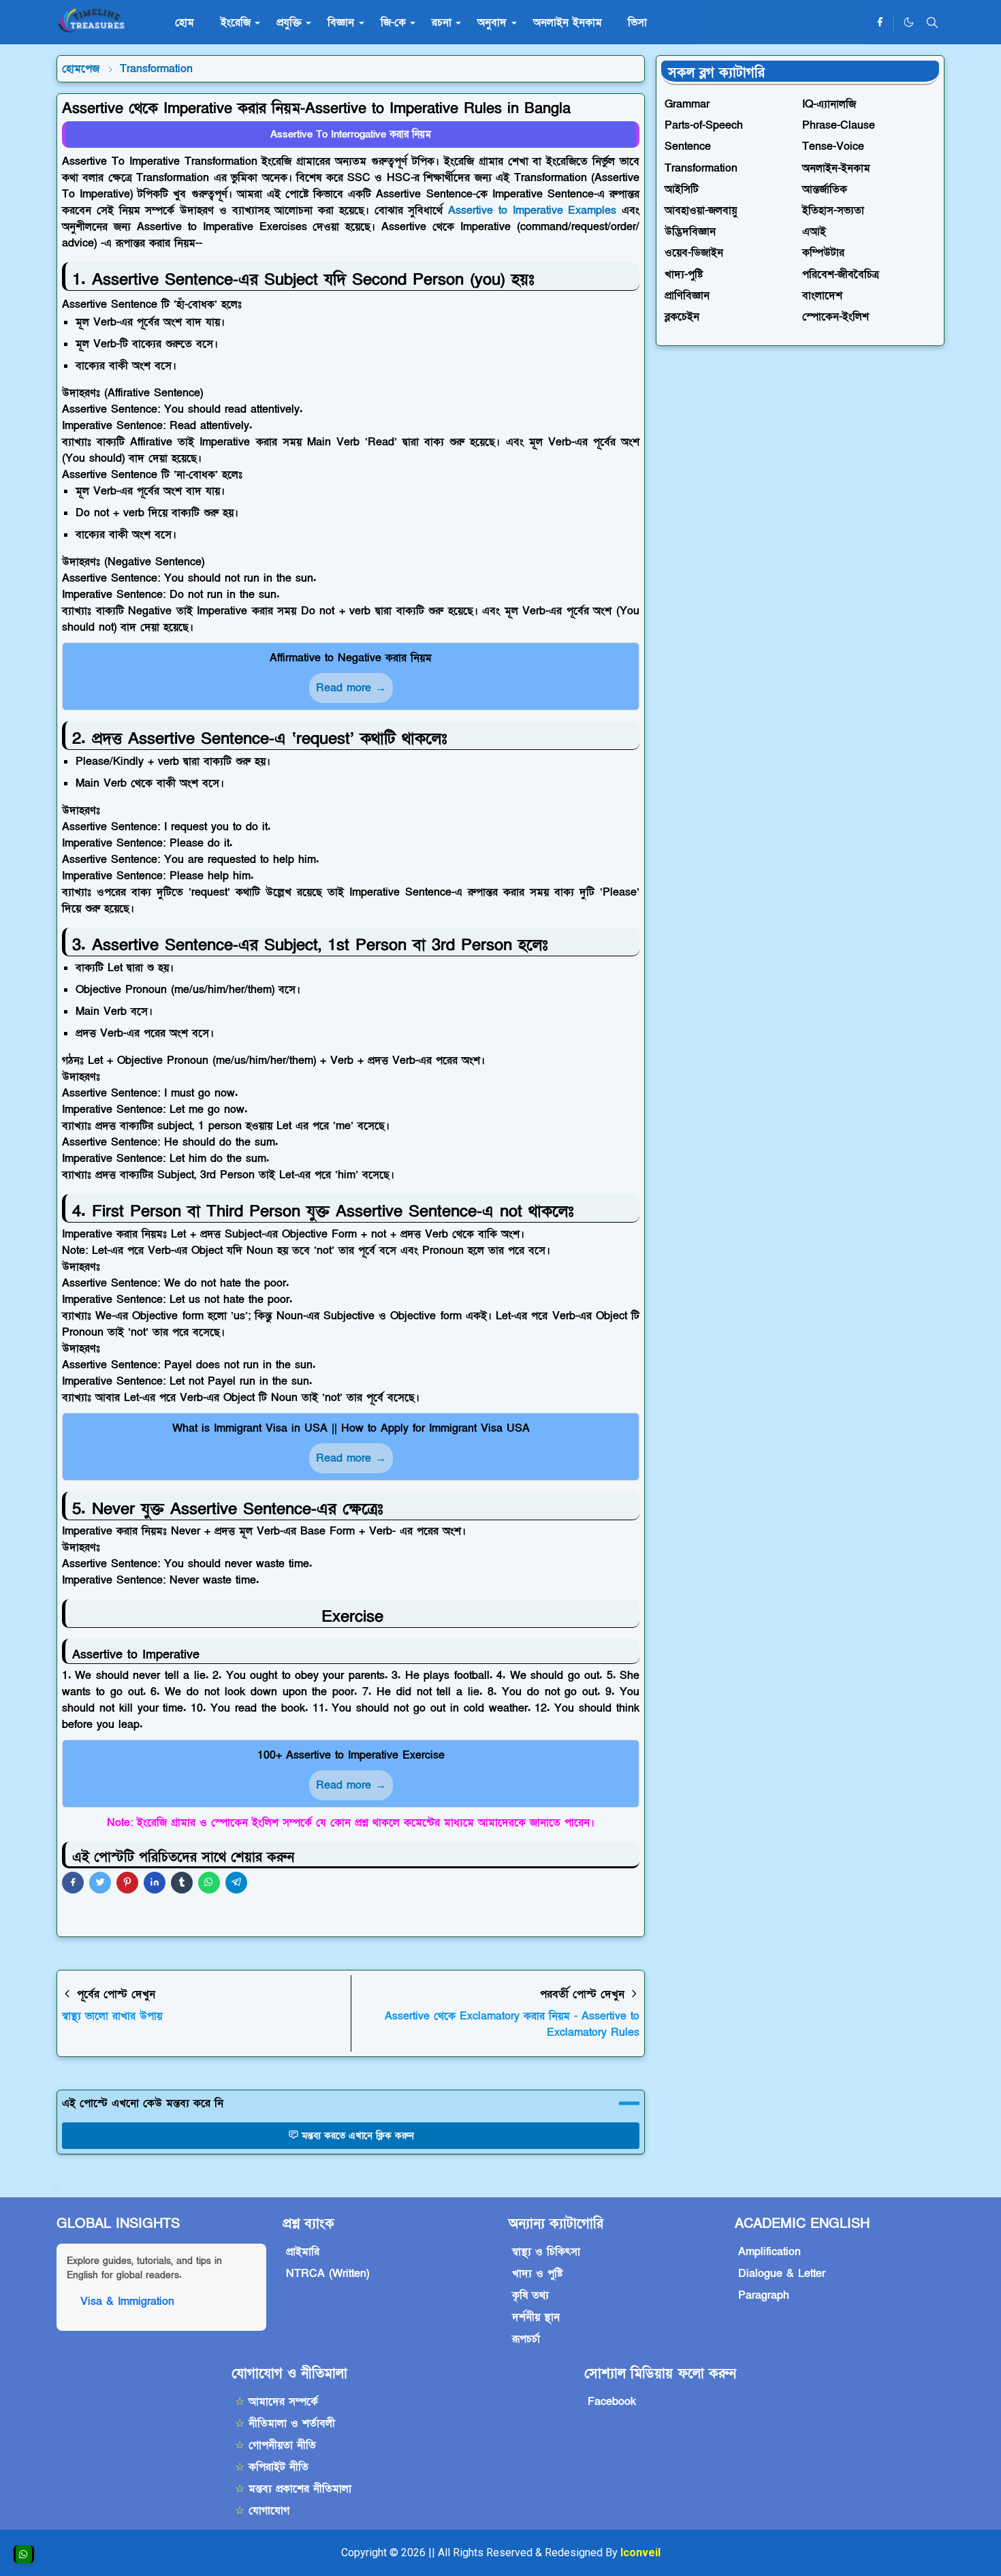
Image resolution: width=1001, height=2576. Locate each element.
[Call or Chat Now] (24, 2554)
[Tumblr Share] (182, 1883)
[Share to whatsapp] (209, 1883)
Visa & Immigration (127, 2302)
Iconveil (640, 2553)
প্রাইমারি (303, 2252)
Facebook (612, 2402)
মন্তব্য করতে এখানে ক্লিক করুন (358, 2136)
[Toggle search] (932, 22)
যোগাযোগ (262, 2511)
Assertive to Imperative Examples (532, 210)
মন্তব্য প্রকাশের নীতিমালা (293, 2489)
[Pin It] (127, 1883)
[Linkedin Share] (155, 1883)
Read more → (351, 688)
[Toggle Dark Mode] (909, 22)
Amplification (769, 2252)
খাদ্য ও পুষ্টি (537, 2274)
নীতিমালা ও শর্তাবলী (285, 2423)
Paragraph (764, 2295)
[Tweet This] (100, 1883)
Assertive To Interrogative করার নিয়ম (351, 134)
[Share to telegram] (236, 1883)
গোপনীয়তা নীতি (275, 2445)
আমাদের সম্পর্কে (276, 2402)
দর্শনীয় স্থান (536, 2317)
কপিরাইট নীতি (272, 2467)
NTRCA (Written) (328, 2274)
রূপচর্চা (526, 2339)
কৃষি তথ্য (530, 2295)
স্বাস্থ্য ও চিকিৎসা (546, 2252)
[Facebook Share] (73, 1883)
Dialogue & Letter (782, 2274)
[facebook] (880, 22)
